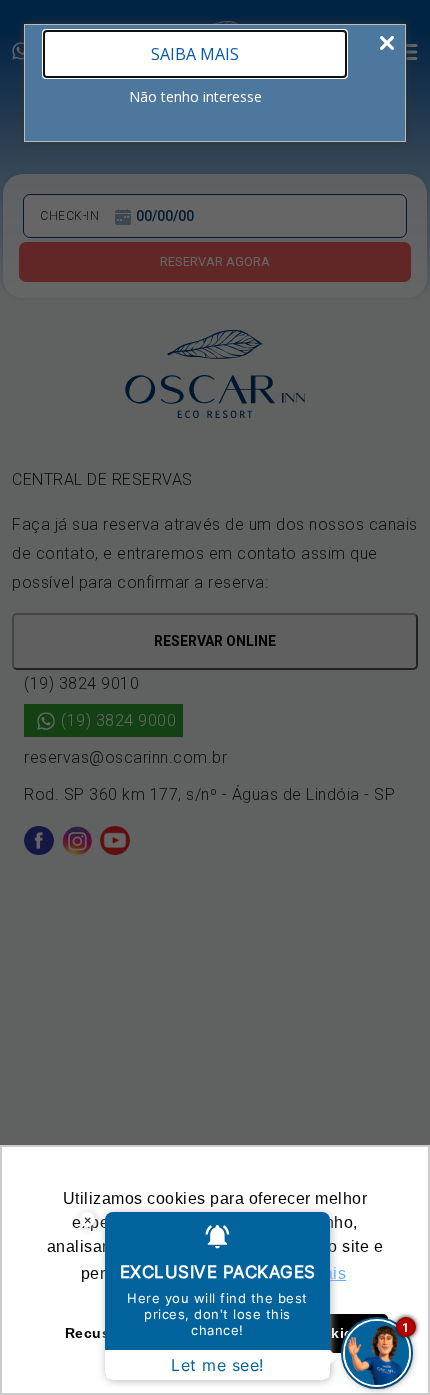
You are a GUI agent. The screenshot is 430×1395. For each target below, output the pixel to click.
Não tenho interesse (195, 96)
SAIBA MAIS (195, 54)
